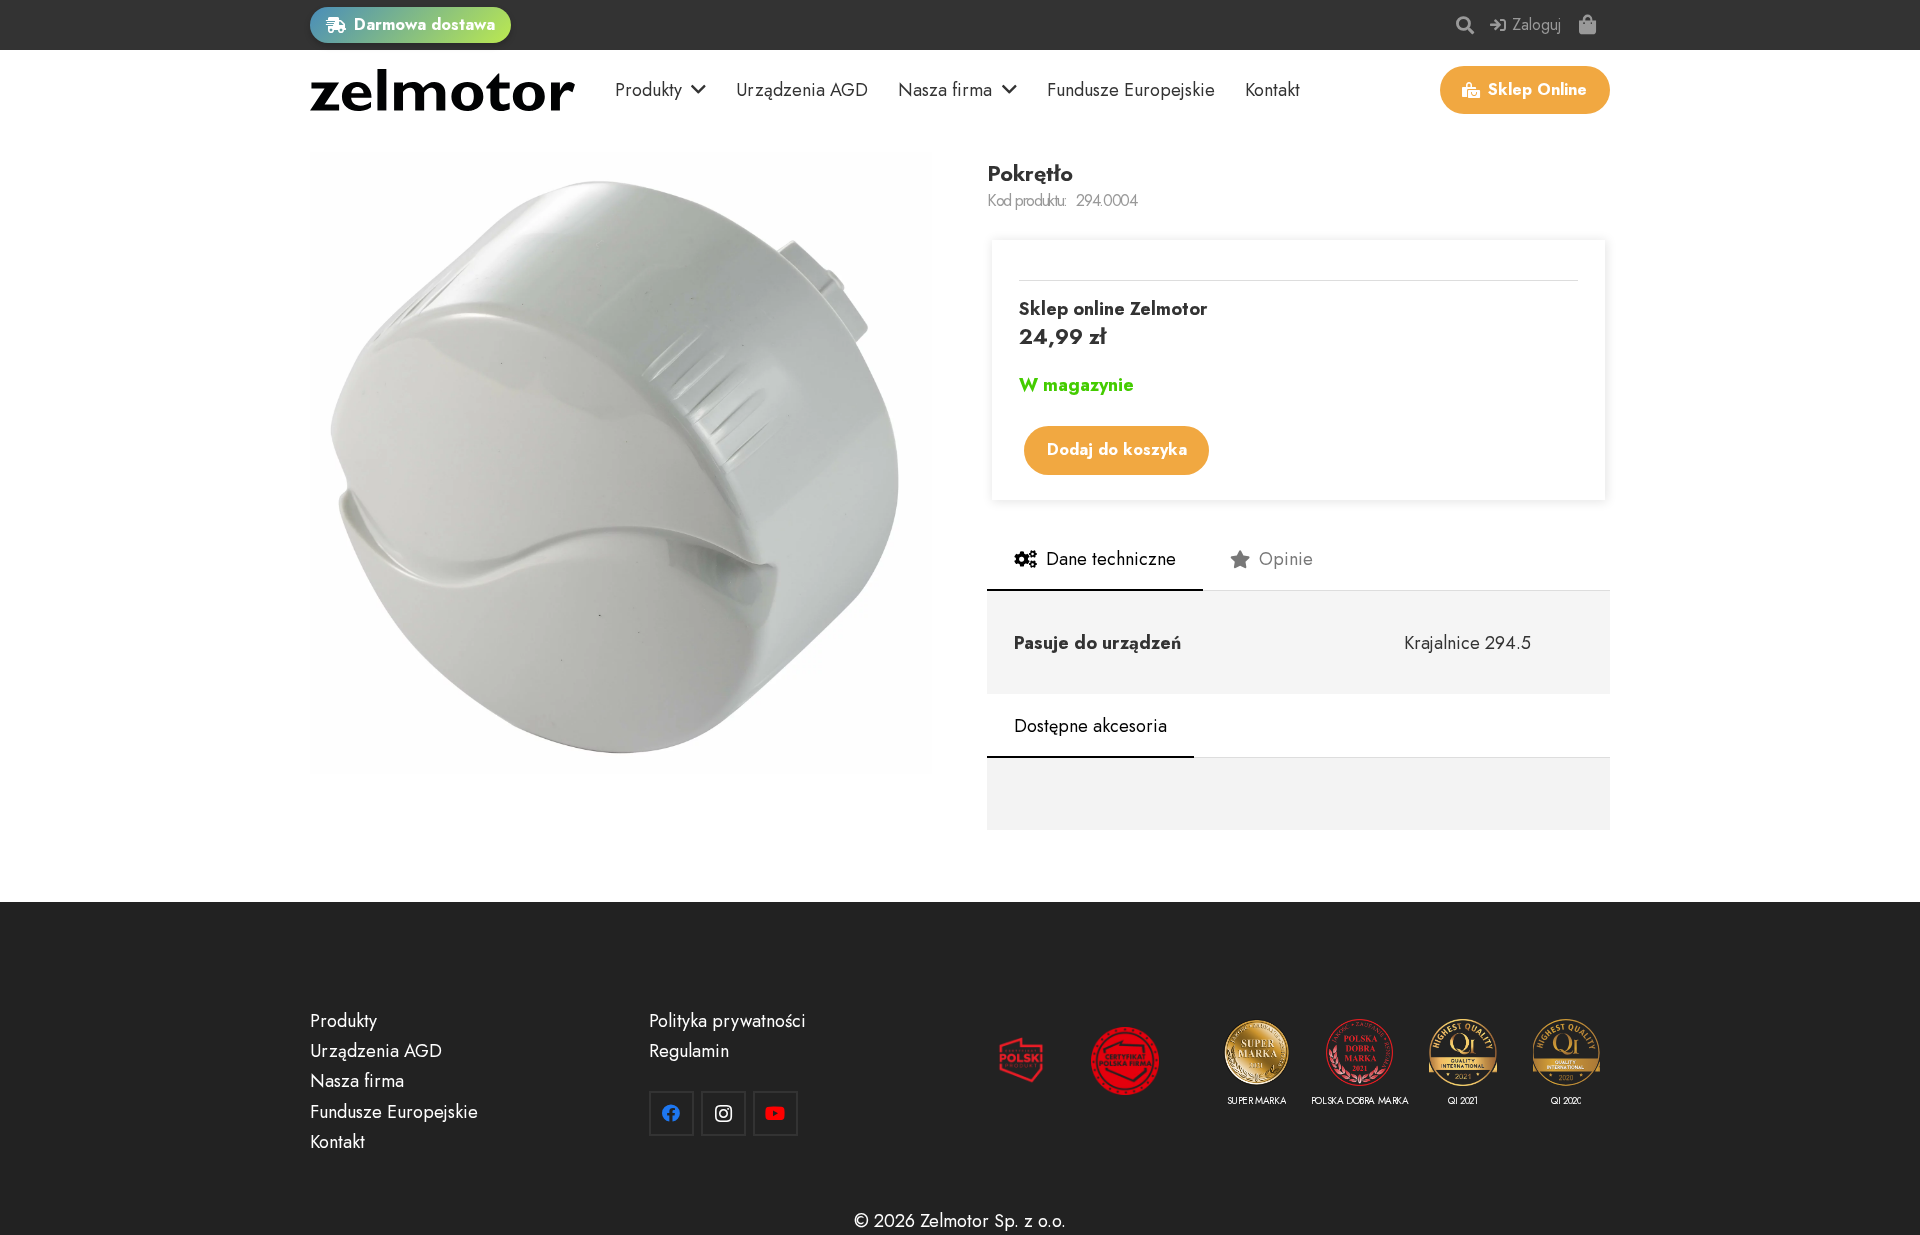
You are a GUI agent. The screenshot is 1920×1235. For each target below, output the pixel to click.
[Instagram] (723, 1113)
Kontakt (337, 1142)
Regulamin (689, 1051)
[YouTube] (775, 1113)
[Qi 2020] (1566, 1066)
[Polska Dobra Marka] (1359, 1066)
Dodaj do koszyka (1117, 449)
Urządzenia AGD (376, 1051)
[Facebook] (671, 1113)
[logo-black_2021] (442, 90)
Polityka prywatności (727, 1021)
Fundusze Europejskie (394, 1112)
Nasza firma (357, 1081)
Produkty (343, 1021)
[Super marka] (1256, 1066)
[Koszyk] (1588, 25)
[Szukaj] (1465, 25)
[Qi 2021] (1462, 1066)
